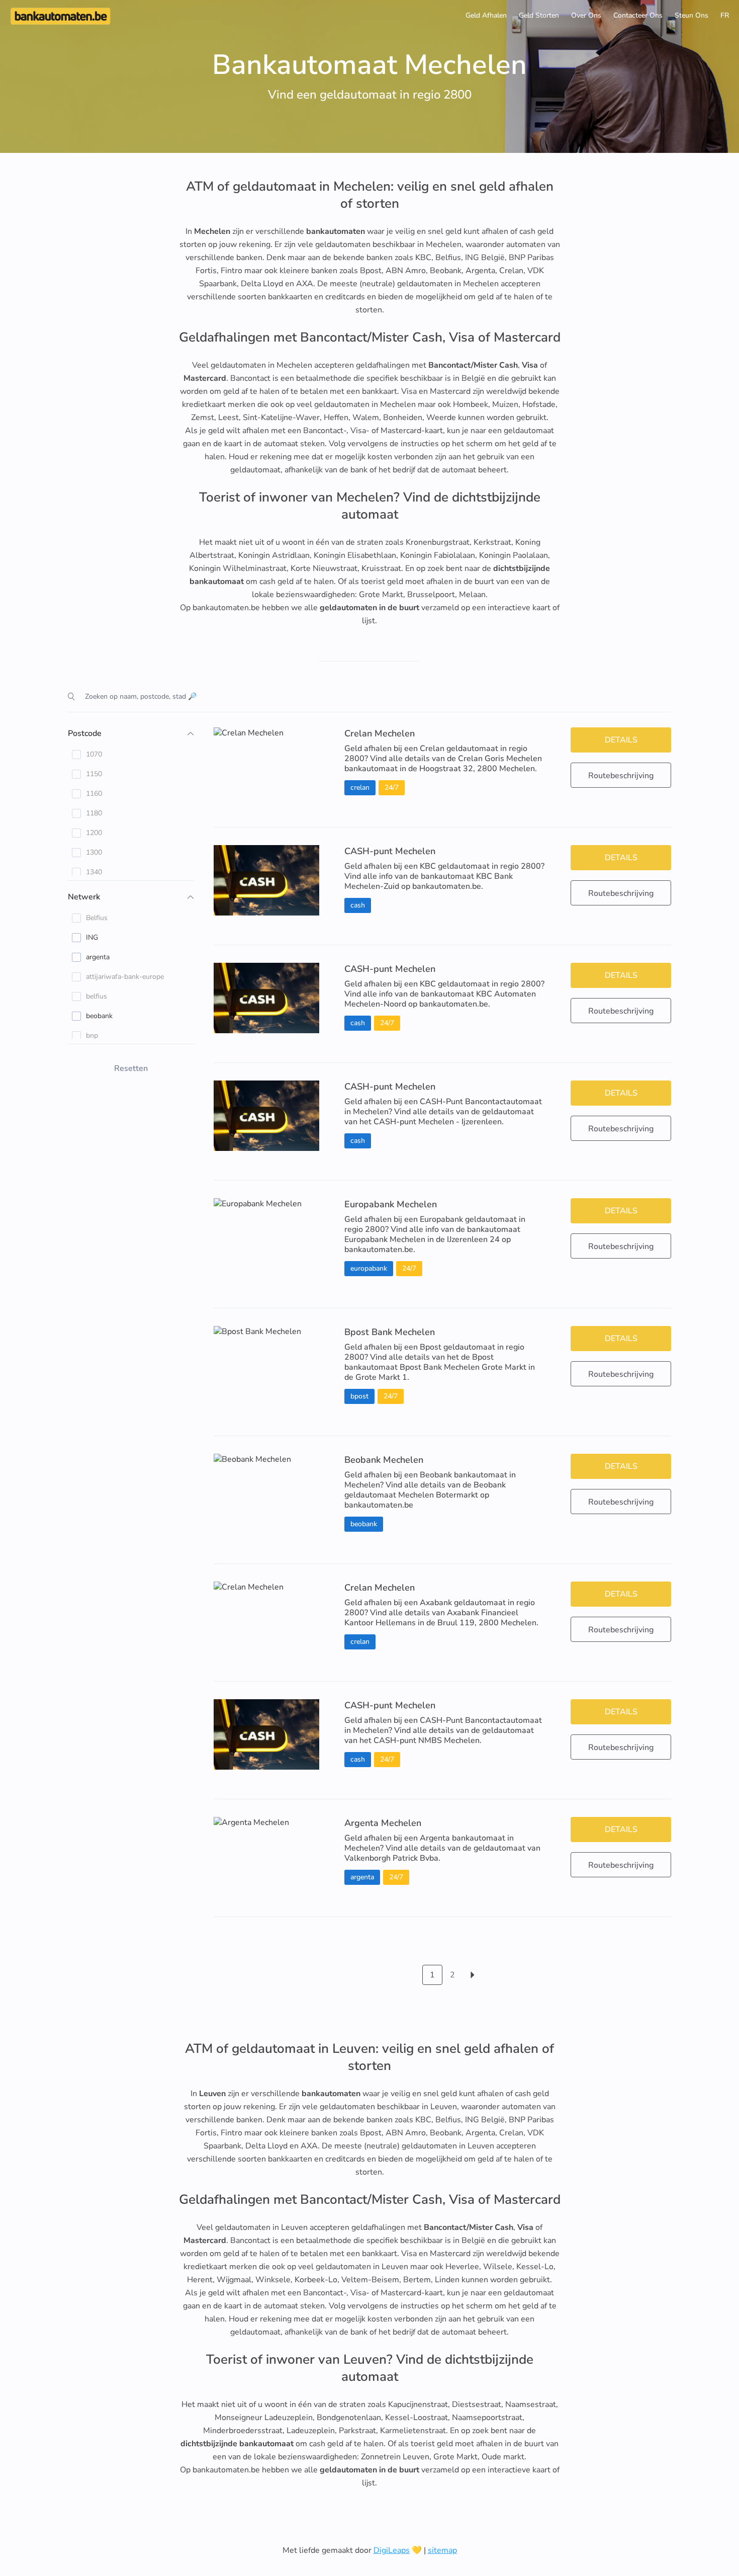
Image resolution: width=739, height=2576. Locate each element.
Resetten (131, 1068)
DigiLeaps (392, 2550)
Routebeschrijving (621, 776)
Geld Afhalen (486, 15)
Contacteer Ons (638, 15)
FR (725, 15)
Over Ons (586, 15)
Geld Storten (539, 15)
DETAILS (621, 740)
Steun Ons (691, 15)
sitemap (442, 2550)
